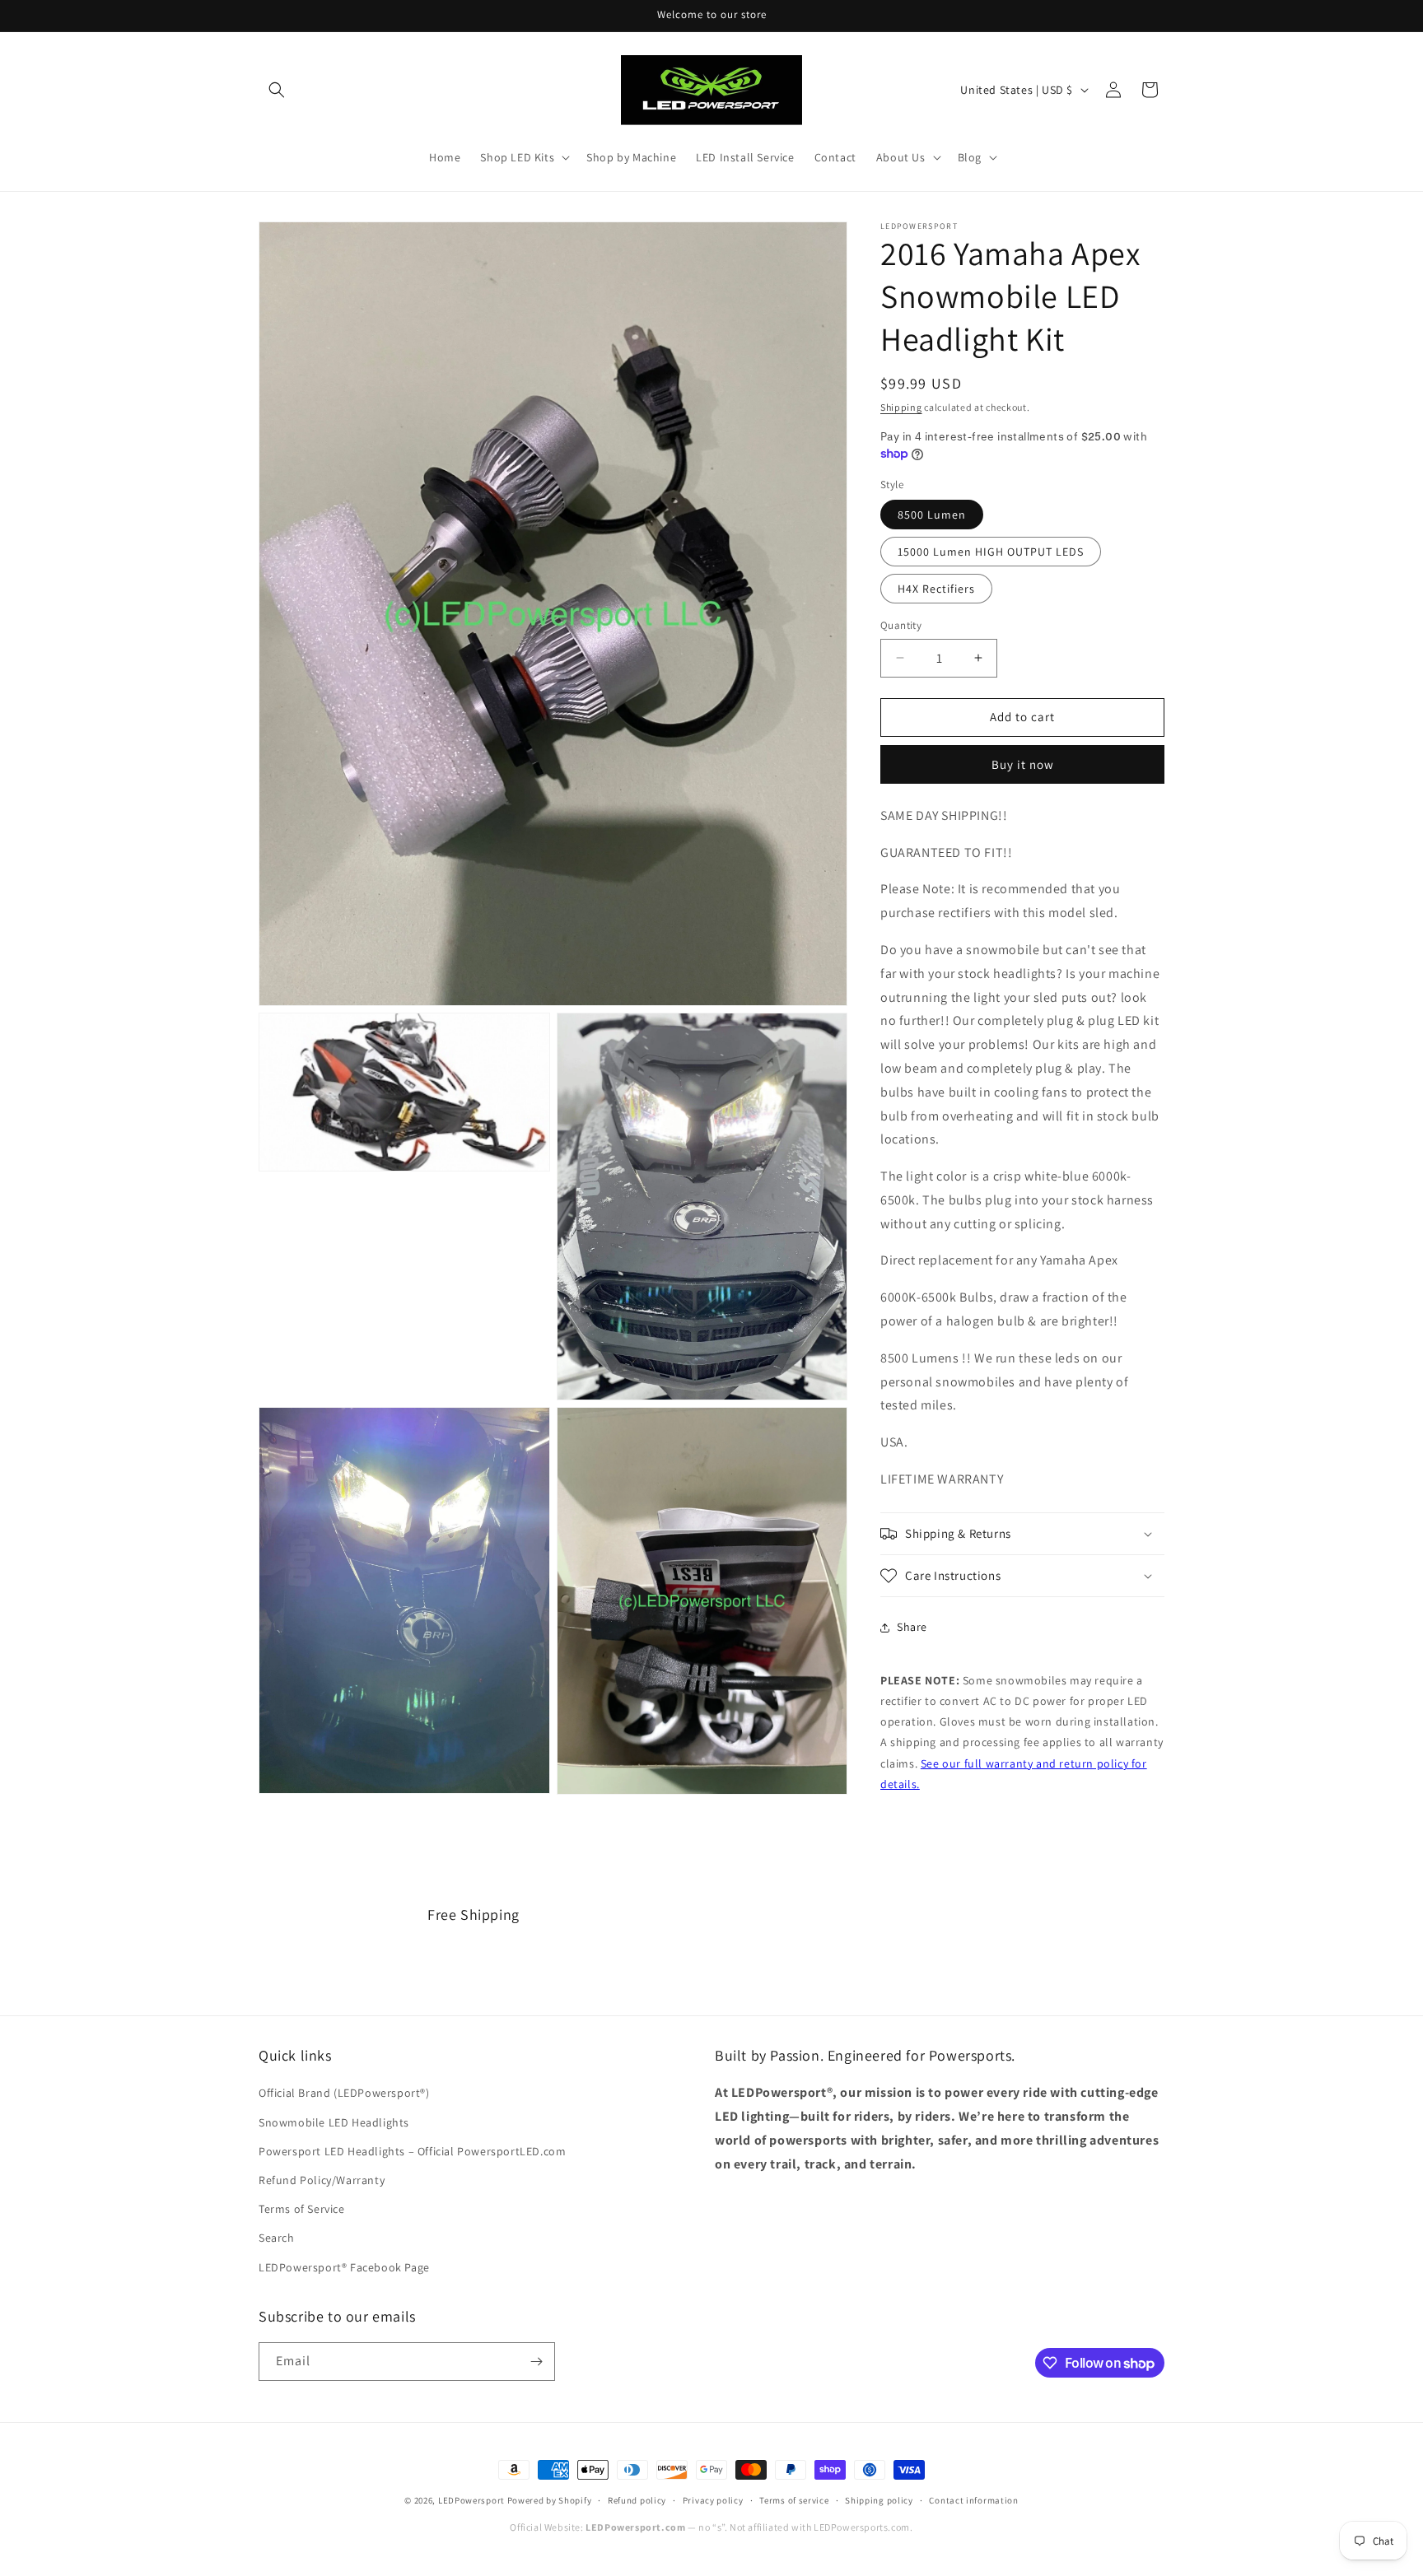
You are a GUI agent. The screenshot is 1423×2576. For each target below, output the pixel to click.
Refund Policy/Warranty (322, 2180)
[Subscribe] (536, 2362)
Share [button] (912, 1627)
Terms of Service (302, 2209)
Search (277, 2238)
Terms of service (794, 2500)
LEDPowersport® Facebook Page (344, 2266)
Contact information (973, 2500)
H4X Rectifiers (936, 589)
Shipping (901, 407)
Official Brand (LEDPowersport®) (344, 2093)
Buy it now (1023, 764)
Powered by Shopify (550, 2500)
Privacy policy (713, 2500)
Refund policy (637, 2500)
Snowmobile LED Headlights (334, 2122)
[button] (277, 90)
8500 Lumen (932, 515)
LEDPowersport (471, 2500)
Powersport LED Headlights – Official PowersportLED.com (412, 2151)
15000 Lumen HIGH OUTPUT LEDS (991, 552)
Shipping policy (879, 2500)
